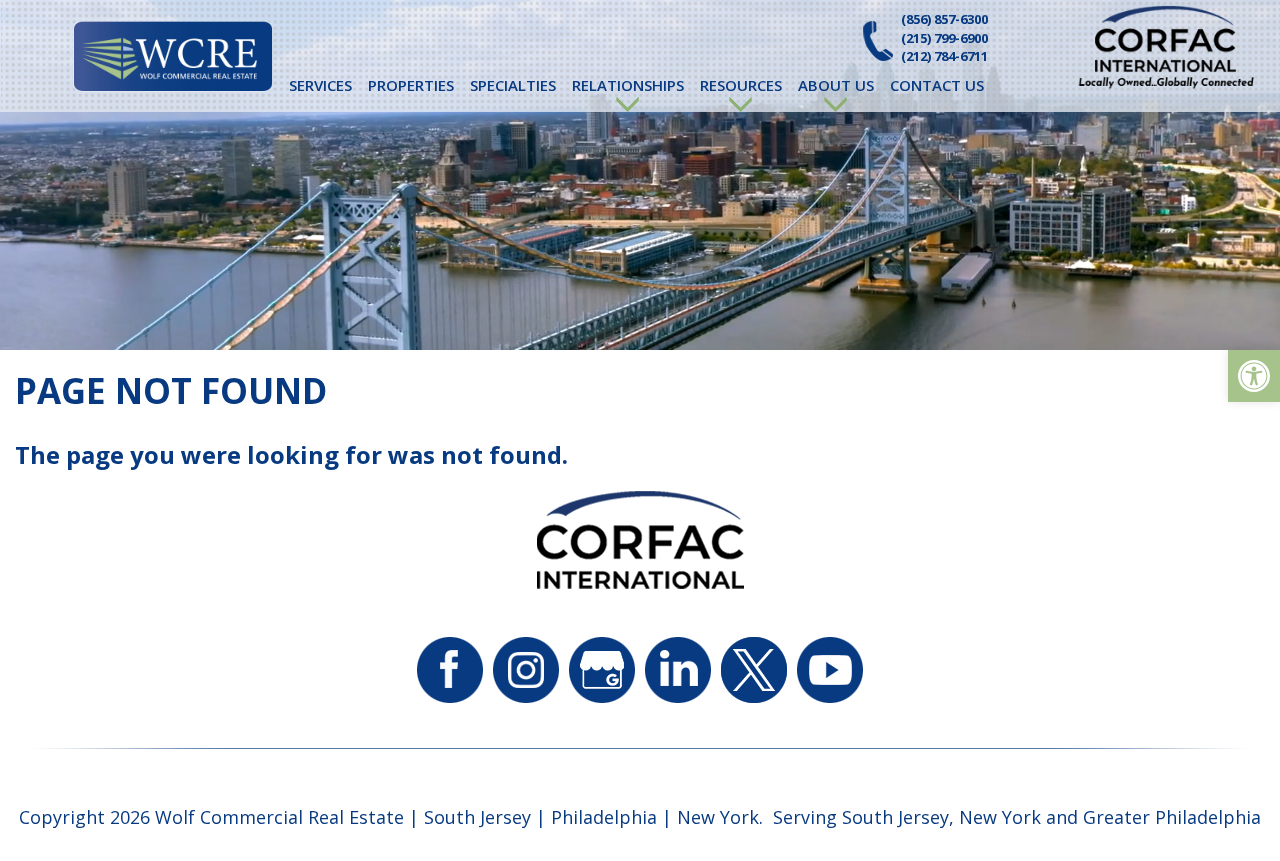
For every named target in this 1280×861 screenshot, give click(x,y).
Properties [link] (411, 85)
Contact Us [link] (937, 85)
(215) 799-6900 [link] (944, 38)
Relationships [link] (628, 85)
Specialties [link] (513, 85)
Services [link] (320, 85)
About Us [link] (836, 85)
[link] (1254, 376)
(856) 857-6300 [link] (944, 19)
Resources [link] (741, 85)
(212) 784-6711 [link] (944, 56)
